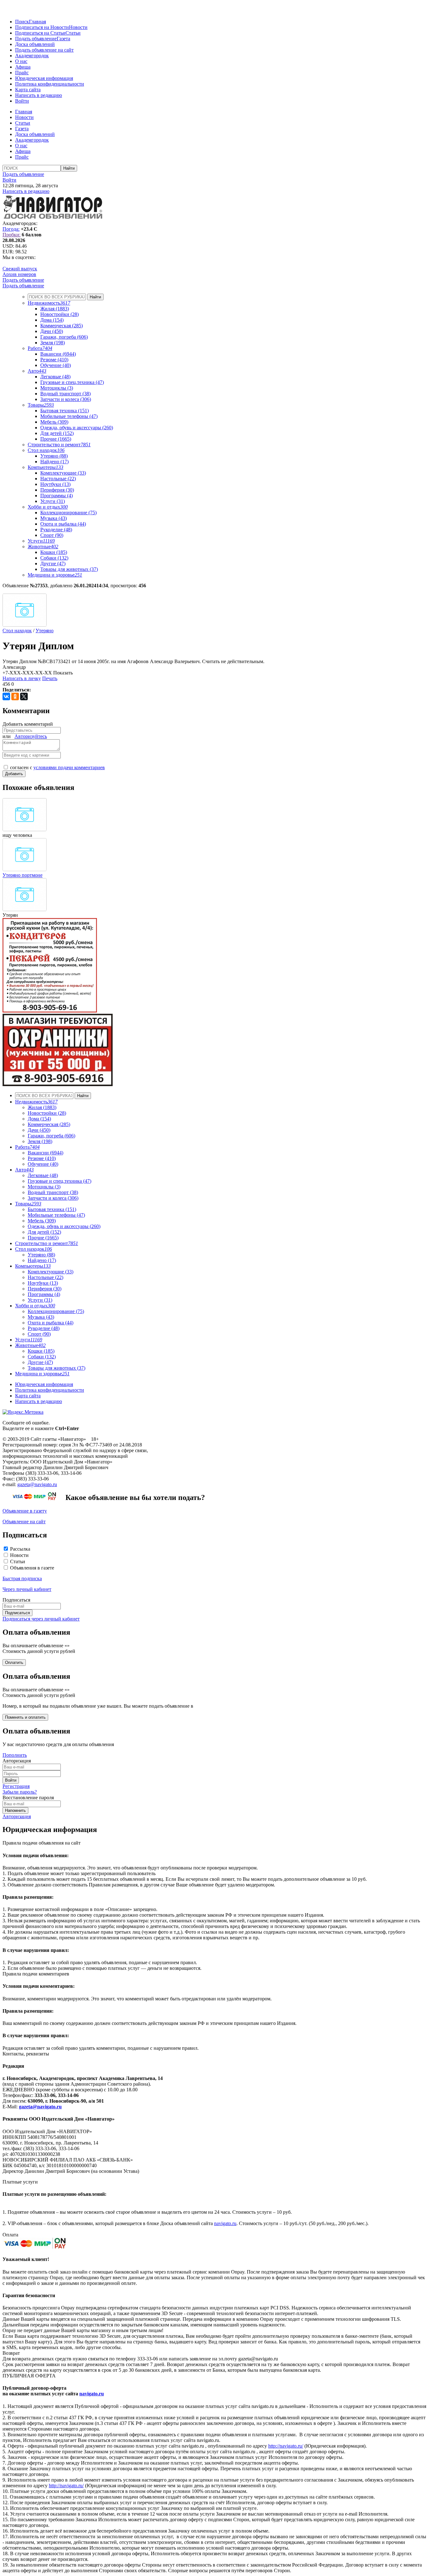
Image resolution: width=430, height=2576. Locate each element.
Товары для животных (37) (69, 569)
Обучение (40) (56, 365)
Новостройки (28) (59, 314)
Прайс (22, 73)
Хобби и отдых (48, 507)
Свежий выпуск (20, 269)
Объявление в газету (25, 1511)
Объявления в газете (32, 1568)
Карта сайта (28, 90)
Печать (50, 678)
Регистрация (16, 1786)
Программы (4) (57, 496)
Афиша (23, 67)
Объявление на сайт (24, 1522)
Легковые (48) (55, 377)
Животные (43, 547)
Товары (41, 405)
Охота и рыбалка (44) (63, 524)
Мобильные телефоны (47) (69, 416)
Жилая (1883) (55, 309)
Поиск (22, 22)
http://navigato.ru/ (286, 2446)
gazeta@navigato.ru (37, 1484)
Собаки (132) (54, 558)
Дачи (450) (52, 331)
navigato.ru (225, 2223)
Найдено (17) (54, 462)
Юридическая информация (44, 78)
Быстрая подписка (22, 1578)
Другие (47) (53, 564)
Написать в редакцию (39, 95)
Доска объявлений (35, 44)
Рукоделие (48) (56, 530)
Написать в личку (22, 678)
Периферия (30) (57, 490)
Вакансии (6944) (58, 354)
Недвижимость (49, 303)
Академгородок (32, 56)
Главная (37, 22)
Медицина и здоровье (55, 575)
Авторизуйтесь (31, 736)
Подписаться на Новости (42, 27)
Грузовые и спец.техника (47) (72, 382)
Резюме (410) (54, 360)
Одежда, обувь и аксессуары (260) (77, 428)
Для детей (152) (57, 433)
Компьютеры (45, 467)
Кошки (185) (54, 552)
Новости (78, 27)
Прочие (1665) (56, 439)
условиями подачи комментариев (69, 767)
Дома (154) (52, 320)
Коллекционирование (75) (68, 513)
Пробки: (11, 235)
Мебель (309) (54, 422)
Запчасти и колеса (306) (66, 399)
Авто (37, 371)
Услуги (41, 541)
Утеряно (45, 631)
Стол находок (46, 450)
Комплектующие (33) (63, 473)
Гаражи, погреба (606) (64, 337)
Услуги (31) (53, 501)
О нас (21, 61)
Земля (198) (53, 343)
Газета (63, 39)
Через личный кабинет (27, 1589)
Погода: (11, 229)
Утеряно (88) (54, 456)
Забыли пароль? (20, 1792)
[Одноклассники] (15, 696)
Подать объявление (36, 39)
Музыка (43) (54, 518)
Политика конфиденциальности (50, 84)
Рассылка (20, 1549)
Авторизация (17, 1816)
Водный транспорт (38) (65, 394)
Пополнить (15, 1755)
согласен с (57, 767)
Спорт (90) (52, 535)
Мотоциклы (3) (57, 388)
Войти (22, 101)
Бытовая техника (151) (65, 411)
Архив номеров (19, 274)
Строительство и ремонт (59, 445)
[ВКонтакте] (6, 696)
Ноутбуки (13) (55, 484)
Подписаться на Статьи (40, 33)
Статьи (73, 33)
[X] (24, 696)
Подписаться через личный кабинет (41, 1619)
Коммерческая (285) (62, 326)
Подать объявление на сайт (44, 50)
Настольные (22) (58, 479)
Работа (40, 348)
